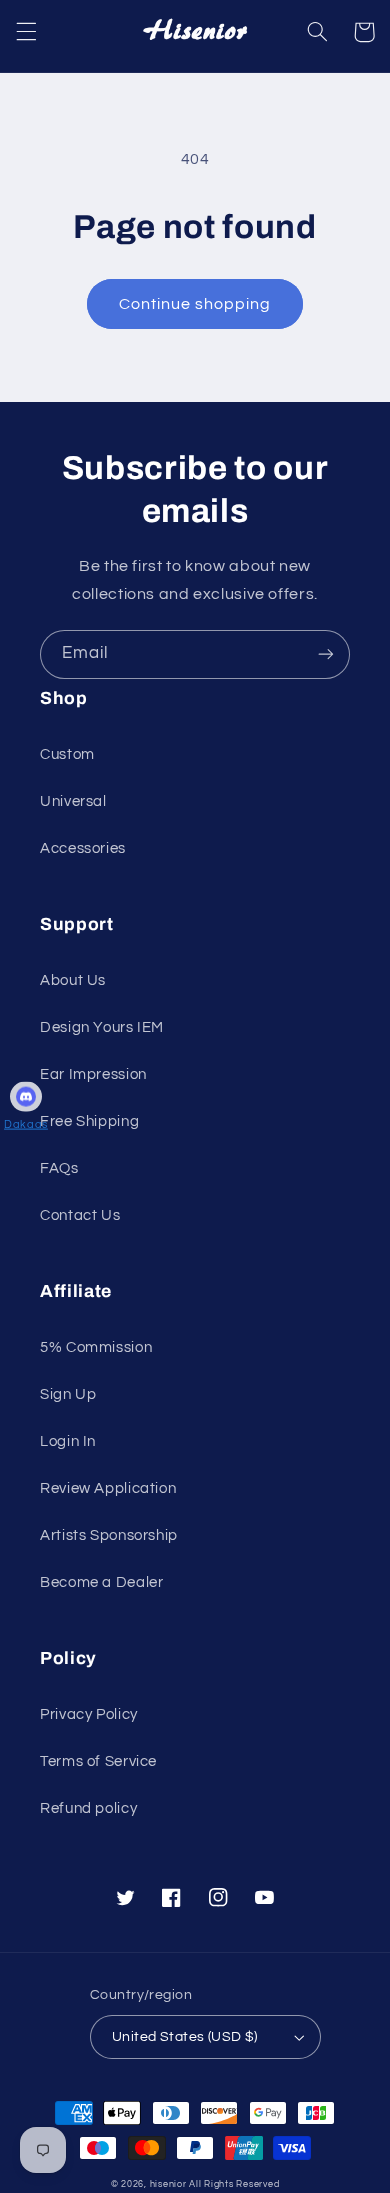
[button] (26, 32)
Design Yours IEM (102, 1027)
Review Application (108, 1488)
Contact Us (80, 1215)
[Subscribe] (326, 654)
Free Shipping (89, 1121)
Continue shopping (195, 304)
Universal (73, 801)
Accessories (83, 848)
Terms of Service (98, 1761)
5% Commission (96, 1347)
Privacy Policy (89, 1714)
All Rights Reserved (234, 2184)
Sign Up (68, 1394)
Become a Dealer (101, 1582)
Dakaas (26, 1123)
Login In (68, 1441)
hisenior (168, 2184)
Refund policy (88, 1808)
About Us (73, 980)
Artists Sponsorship (109, 1535)
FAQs (59, 1168)
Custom (67, 754)
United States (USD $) (185, 2037)
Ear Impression (93, 1074)
